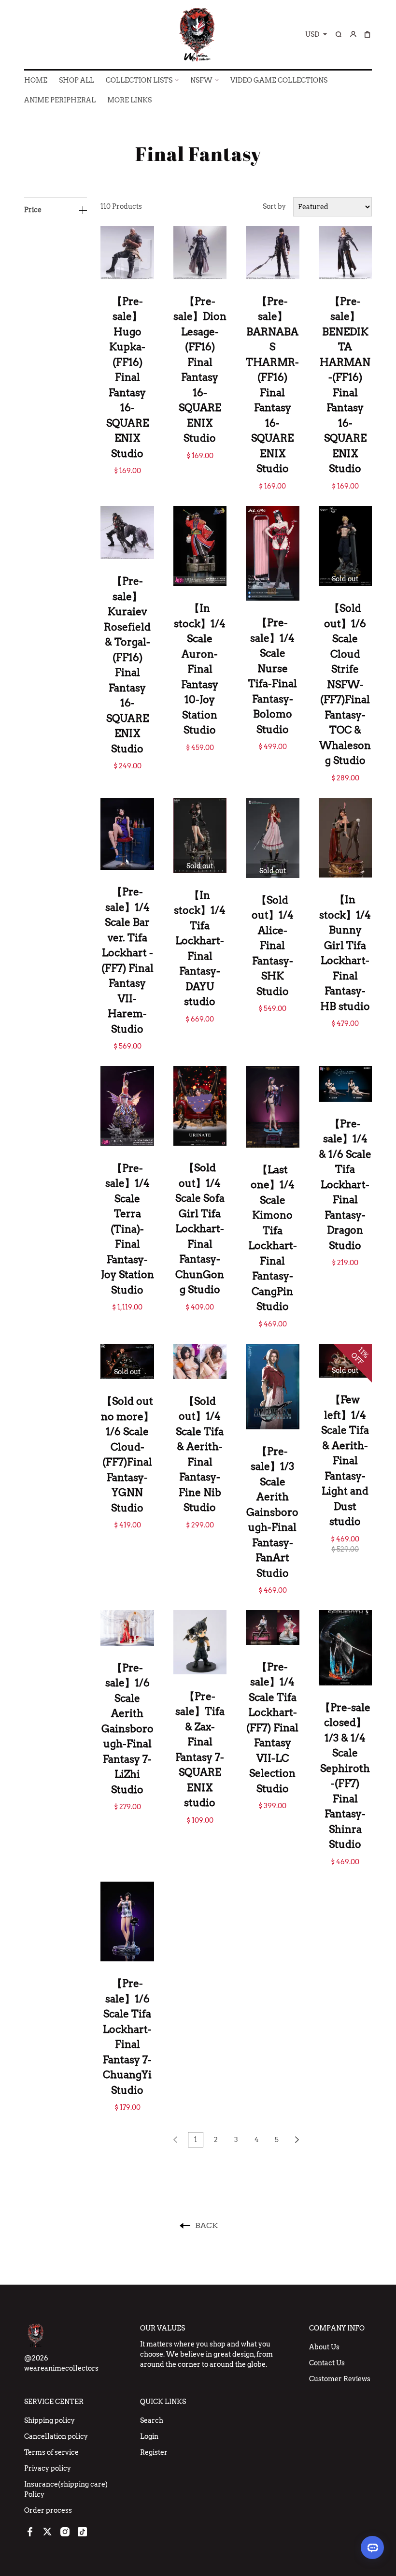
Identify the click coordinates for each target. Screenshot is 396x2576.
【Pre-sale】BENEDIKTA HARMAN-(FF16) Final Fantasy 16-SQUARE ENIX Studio (345, 385)
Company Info (337, 2328)
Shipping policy (49, 2420)
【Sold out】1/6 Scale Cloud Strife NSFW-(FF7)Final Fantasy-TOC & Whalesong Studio (345, 684)
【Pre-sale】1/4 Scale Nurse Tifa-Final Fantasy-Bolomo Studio (273, 676)
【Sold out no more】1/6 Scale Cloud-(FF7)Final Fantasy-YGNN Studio (127, 1454)
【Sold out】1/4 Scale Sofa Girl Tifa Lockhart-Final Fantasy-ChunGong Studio (200, 1229)
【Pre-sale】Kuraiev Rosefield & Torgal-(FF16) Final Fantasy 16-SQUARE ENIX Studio (127, 665)
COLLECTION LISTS (139, 80)
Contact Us (327, 2363)
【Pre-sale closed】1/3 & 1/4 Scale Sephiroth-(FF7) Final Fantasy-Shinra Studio (345, 1776)
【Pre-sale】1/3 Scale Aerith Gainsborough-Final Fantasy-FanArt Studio (272, 1512)
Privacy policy (48, 2468)
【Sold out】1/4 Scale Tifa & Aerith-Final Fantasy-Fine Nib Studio (200, 1454)
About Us (324, 2347)
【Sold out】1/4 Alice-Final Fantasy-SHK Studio (273, 946)
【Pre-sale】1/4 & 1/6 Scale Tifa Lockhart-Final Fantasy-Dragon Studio (345, 1185)
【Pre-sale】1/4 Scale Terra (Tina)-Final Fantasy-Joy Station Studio (127, 1229)
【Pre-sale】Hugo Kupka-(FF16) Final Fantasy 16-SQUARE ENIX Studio (127, 377)
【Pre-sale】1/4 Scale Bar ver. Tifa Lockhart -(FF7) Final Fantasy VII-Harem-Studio (127, 960)
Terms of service (51, 2452)
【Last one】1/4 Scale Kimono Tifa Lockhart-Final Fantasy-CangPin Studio (273, 1238)
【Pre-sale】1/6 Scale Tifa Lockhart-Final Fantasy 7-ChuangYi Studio (127, 2037)
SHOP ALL (77, 80)
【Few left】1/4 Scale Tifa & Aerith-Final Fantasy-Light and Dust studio (345, 1461)
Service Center (54, 2402)
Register (154, 2452)
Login (149, 2436)
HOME (36, 80)
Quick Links (163, 2402)
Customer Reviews (340, 2379)
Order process (48, 2510)
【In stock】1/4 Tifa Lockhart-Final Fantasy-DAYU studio (200, 949)
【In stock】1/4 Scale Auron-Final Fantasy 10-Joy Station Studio (200, 669)
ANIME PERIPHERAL (60, 100)
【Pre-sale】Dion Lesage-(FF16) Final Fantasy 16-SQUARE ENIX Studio (200, 370)
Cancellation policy (56, 2436)
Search (152, 2420)
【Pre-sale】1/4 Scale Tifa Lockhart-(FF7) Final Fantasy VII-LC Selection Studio (272, 1728)
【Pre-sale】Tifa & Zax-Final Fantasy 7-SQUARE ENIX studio (200, 1750)
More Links (129, 100)
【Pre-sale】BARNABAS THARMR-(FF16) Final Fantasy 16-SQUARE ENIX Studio (272, 385)
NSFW (201, 80)
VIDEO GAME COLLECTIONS (279, 80)
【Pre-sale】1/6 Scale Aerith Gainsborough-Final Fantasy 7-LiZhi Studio (127, 1729)
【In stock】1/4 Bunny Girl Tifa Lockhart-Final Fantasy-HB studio (345, 953)
